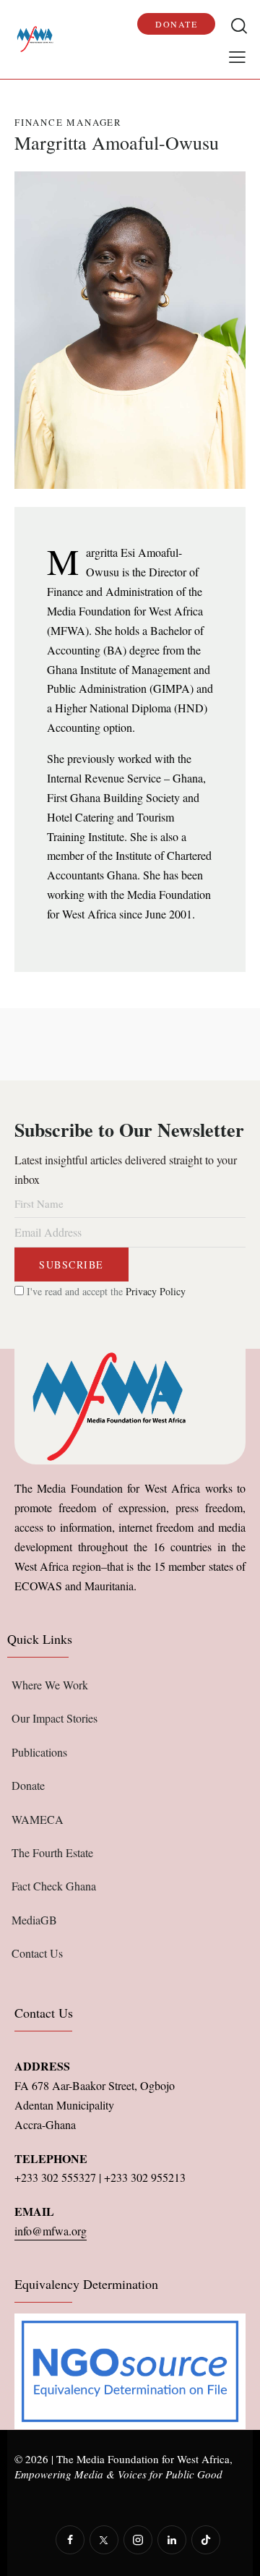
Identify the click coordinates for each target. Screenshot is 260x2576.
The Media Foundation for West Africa (143, 2459)
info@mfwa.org (51, 2231)
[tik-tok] (206, 2540)
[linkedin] (172, 2540)
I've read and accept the (105, 1291)
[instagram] (138, 2540)
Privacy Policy (156, 1291)
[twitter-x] (104, 2540)
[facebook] (70, 2540)
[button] (237, 56)
